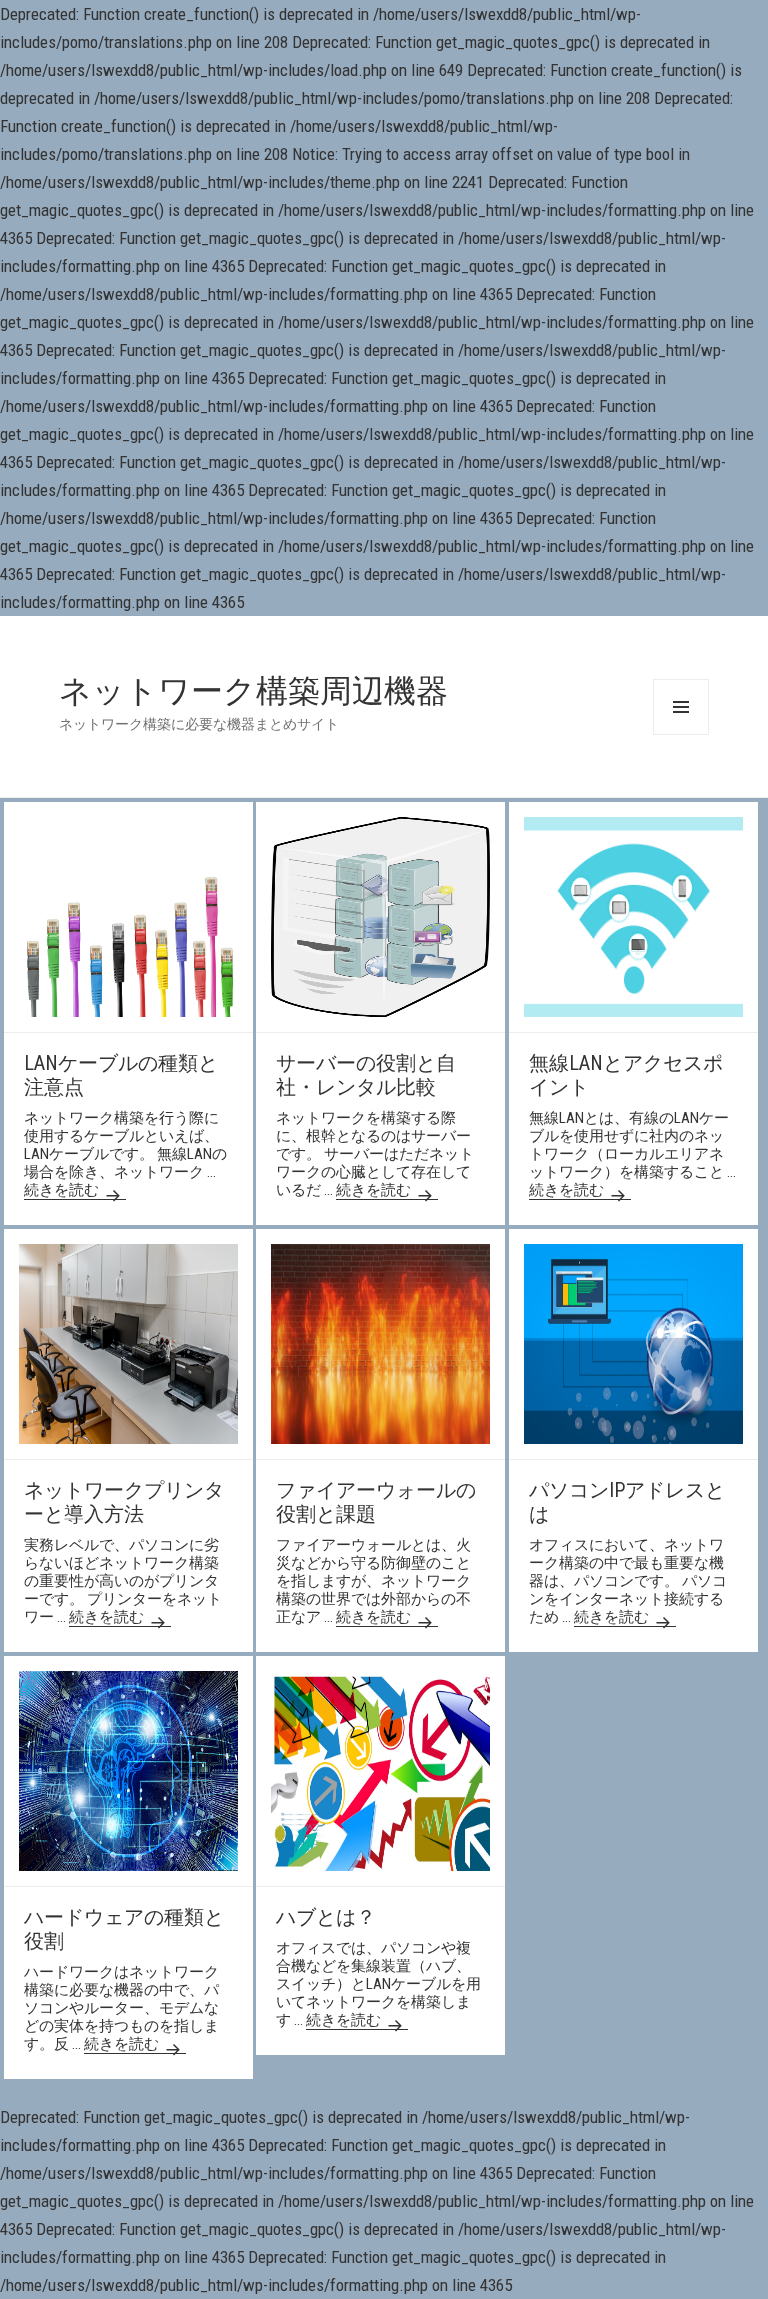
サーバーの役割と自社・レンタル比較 (366, 1075)
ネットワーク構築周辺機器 (253, 691)
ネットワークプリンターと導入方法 (124, 1502)
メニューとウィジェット (681, 707)
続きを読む (75, 1190)
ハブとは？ (326, 1917)
